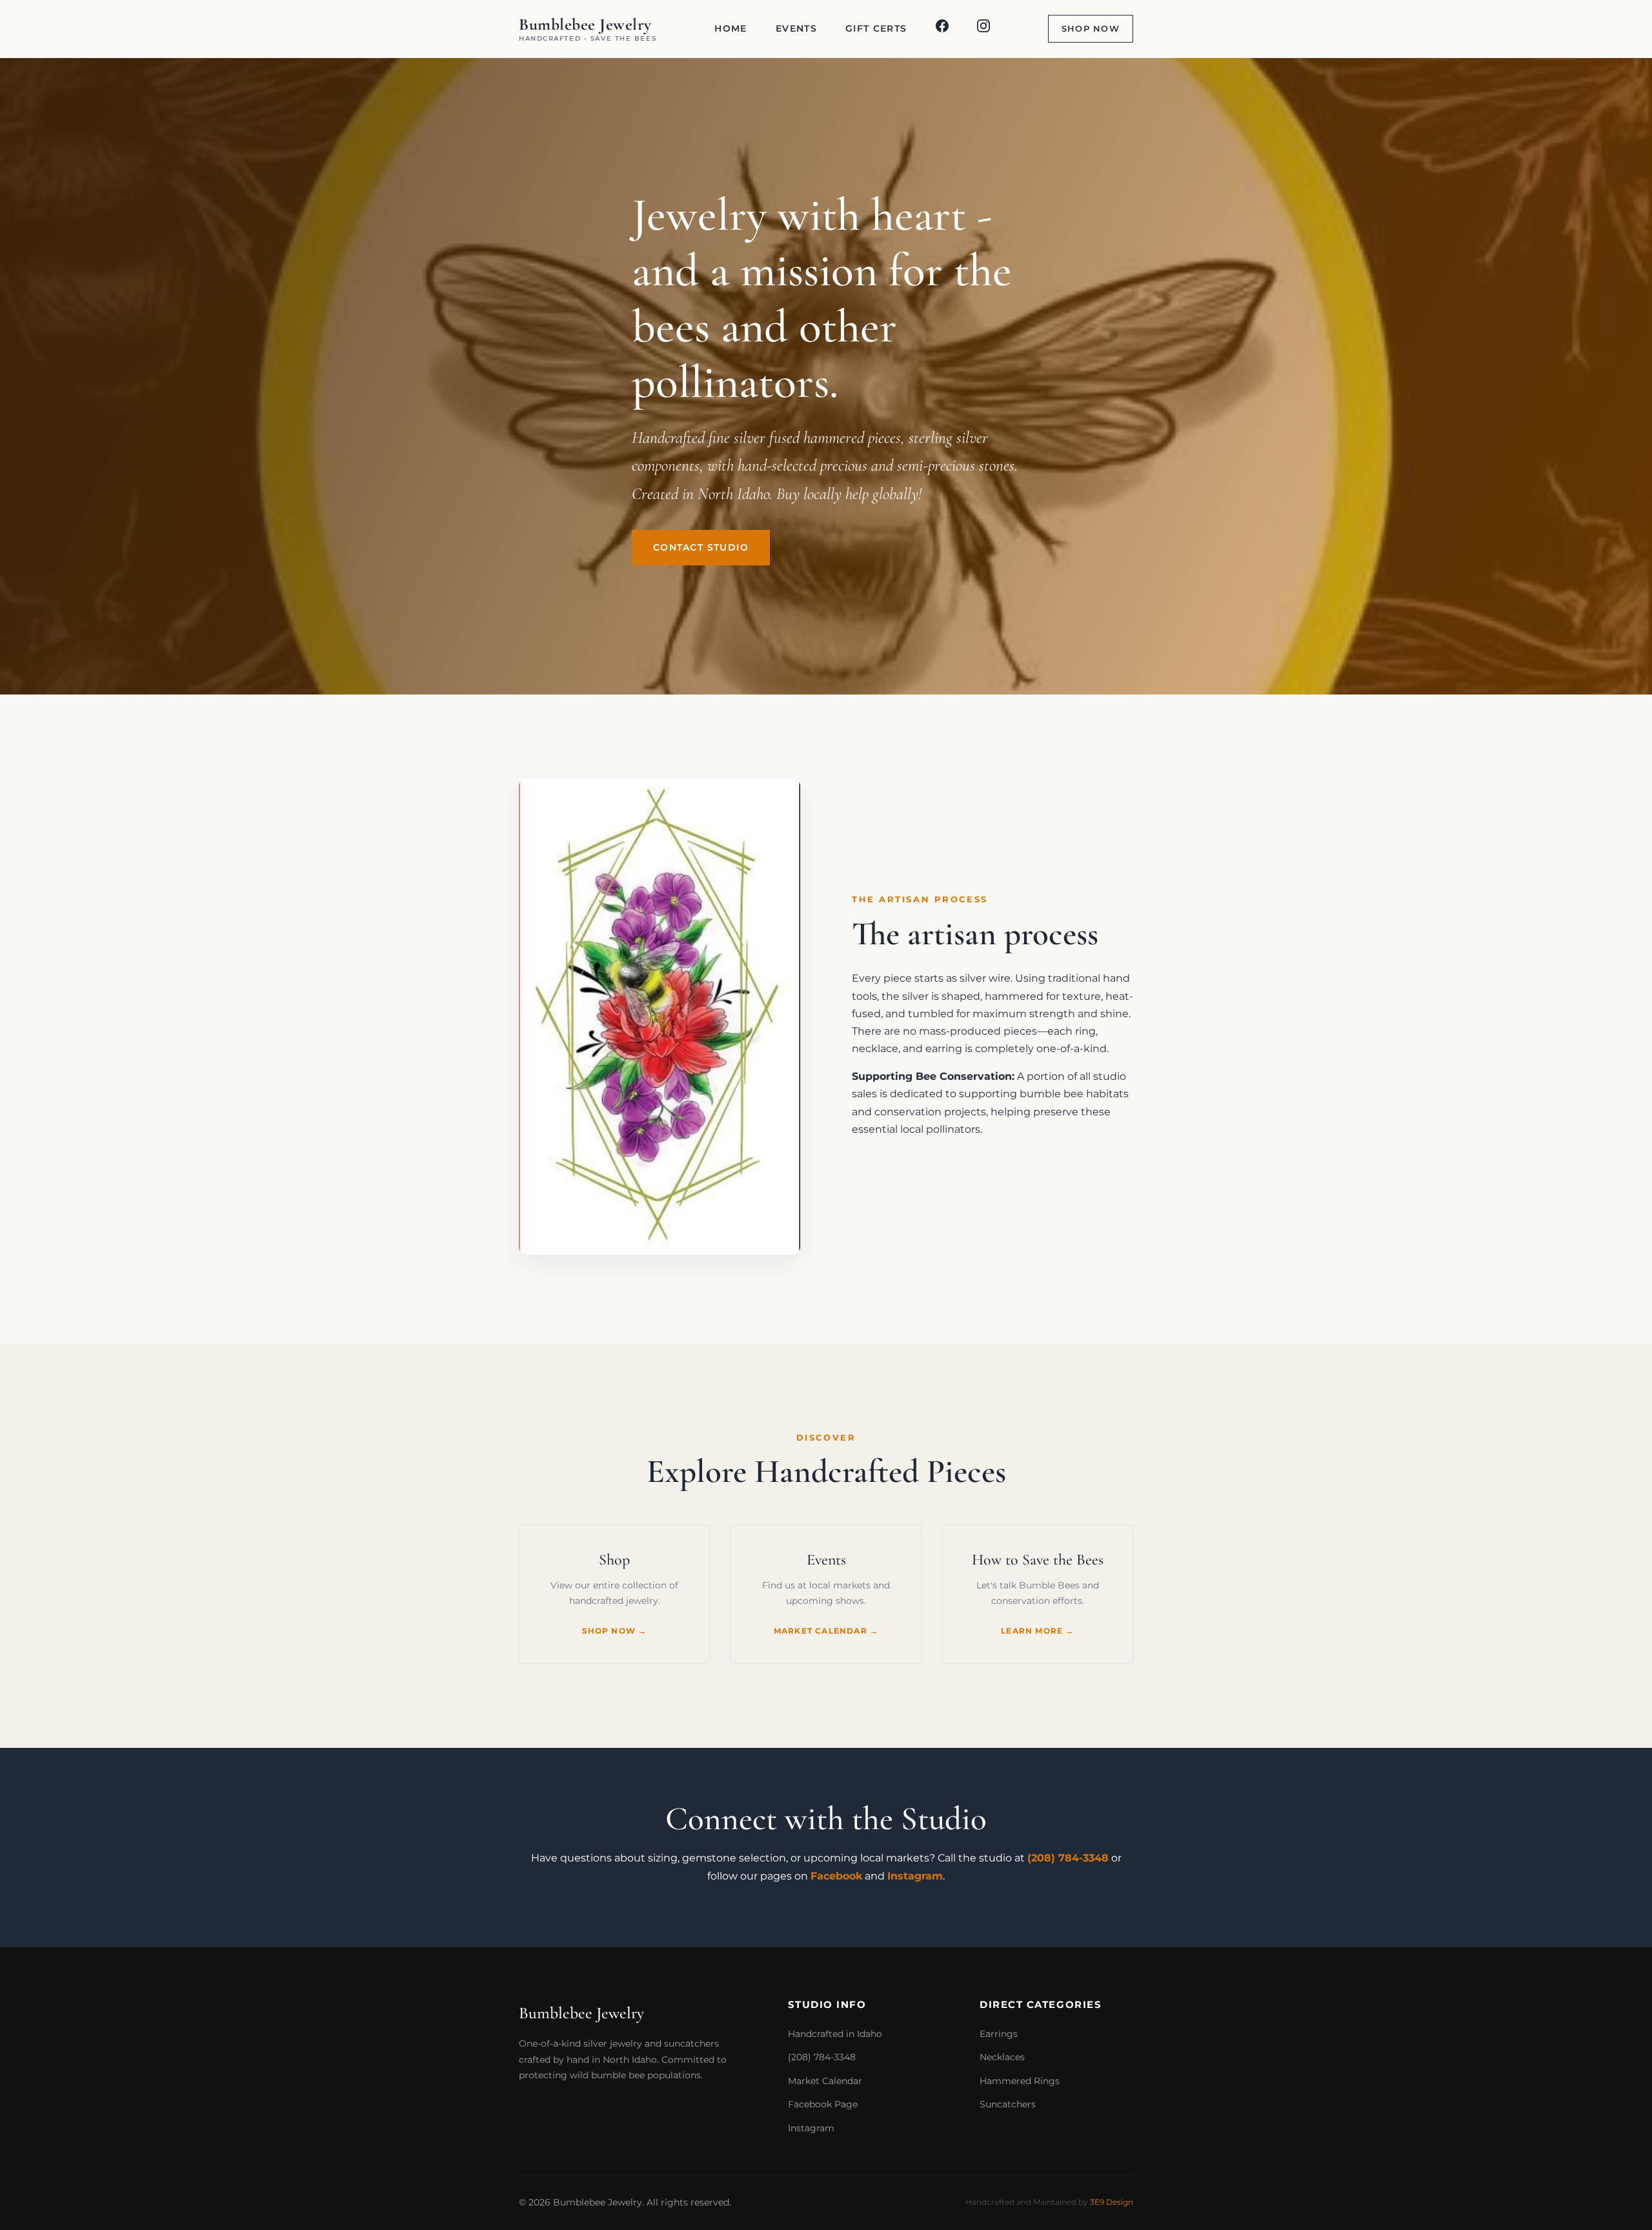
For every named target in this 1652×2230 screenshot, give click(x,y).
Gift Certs (876, 28)
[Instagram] (983, 29)
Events (796, 28)
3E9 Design (1112, 2202)
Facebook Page (823, 2104)
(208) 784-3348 (1068, 1858)
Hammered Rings (1020, 2081)
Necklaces (1002, 2057)
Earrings (999, 2034)
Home (730, 28)
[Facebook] (942, 29)
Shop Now (1091, 29)
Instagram (915, 1876)
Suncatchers (1008, 2104)
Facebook (836, 1876)
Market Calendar (825, 2081)
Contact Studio (701, 547)
